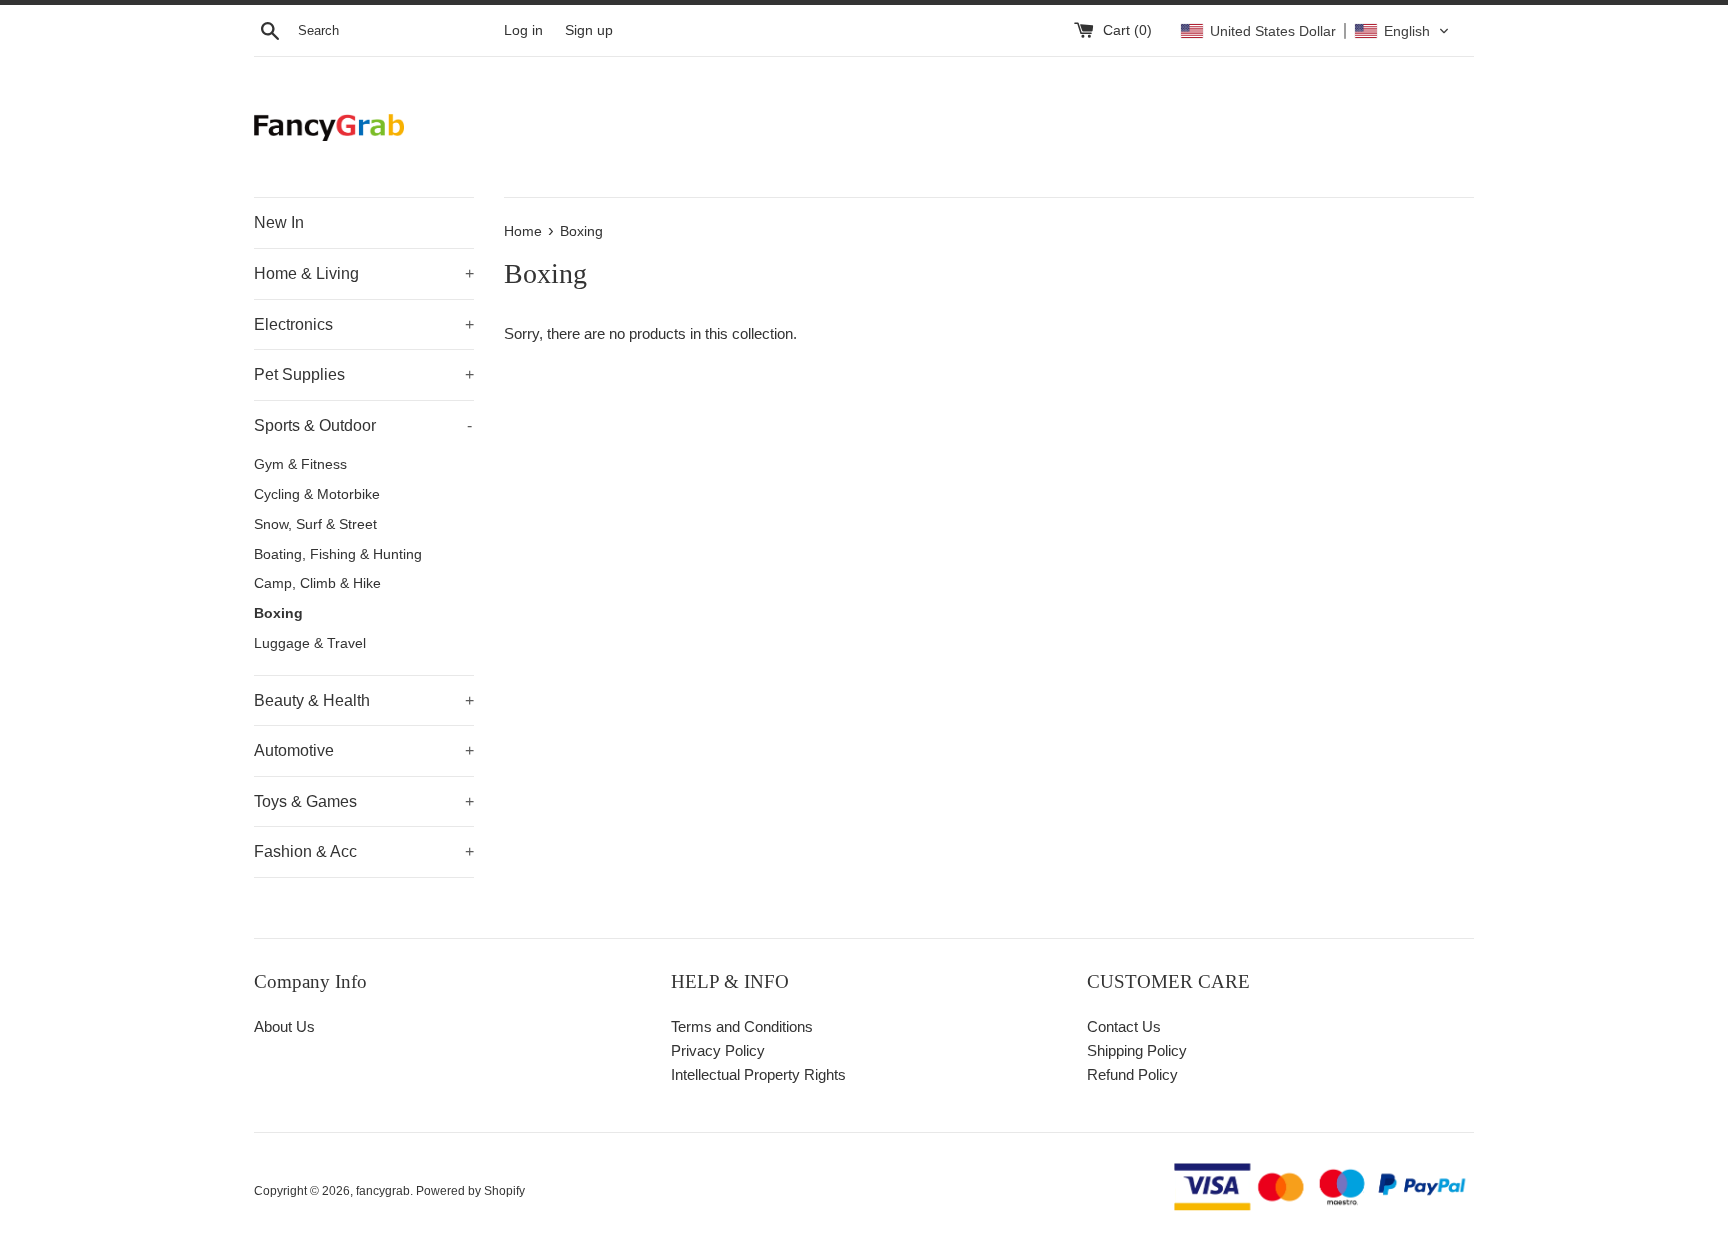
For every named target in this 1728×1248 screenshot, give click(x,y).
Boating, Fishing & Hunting (338, 554)
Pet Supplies (364, 374)
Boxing (278, 613)
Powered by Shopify (470, 1191)
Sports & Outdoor (363, 425)
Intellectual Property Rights (758, 1074)
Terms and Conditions (742, 1026)
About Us (284, 1026)
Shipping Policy (1137, 1050)
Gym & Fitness (300, 464)
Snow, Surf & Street (315, 524)
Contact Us (1124, 1026)
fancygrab (383, 1191)
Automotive (364, 750)
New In (279, 222)
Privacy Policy (718, 1050)
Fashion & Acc (364, 851)
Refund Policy (1132, 1074)
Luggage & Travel (310, 643)
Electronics (364, 324)
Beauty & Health (364, 700)
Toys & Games (364, 801)
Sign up (589, 30)
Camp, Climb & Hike (317, 583)
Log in (523, 30)
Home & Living (364, 273)
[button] (1315, 31)
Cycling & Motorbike (317, 494)
